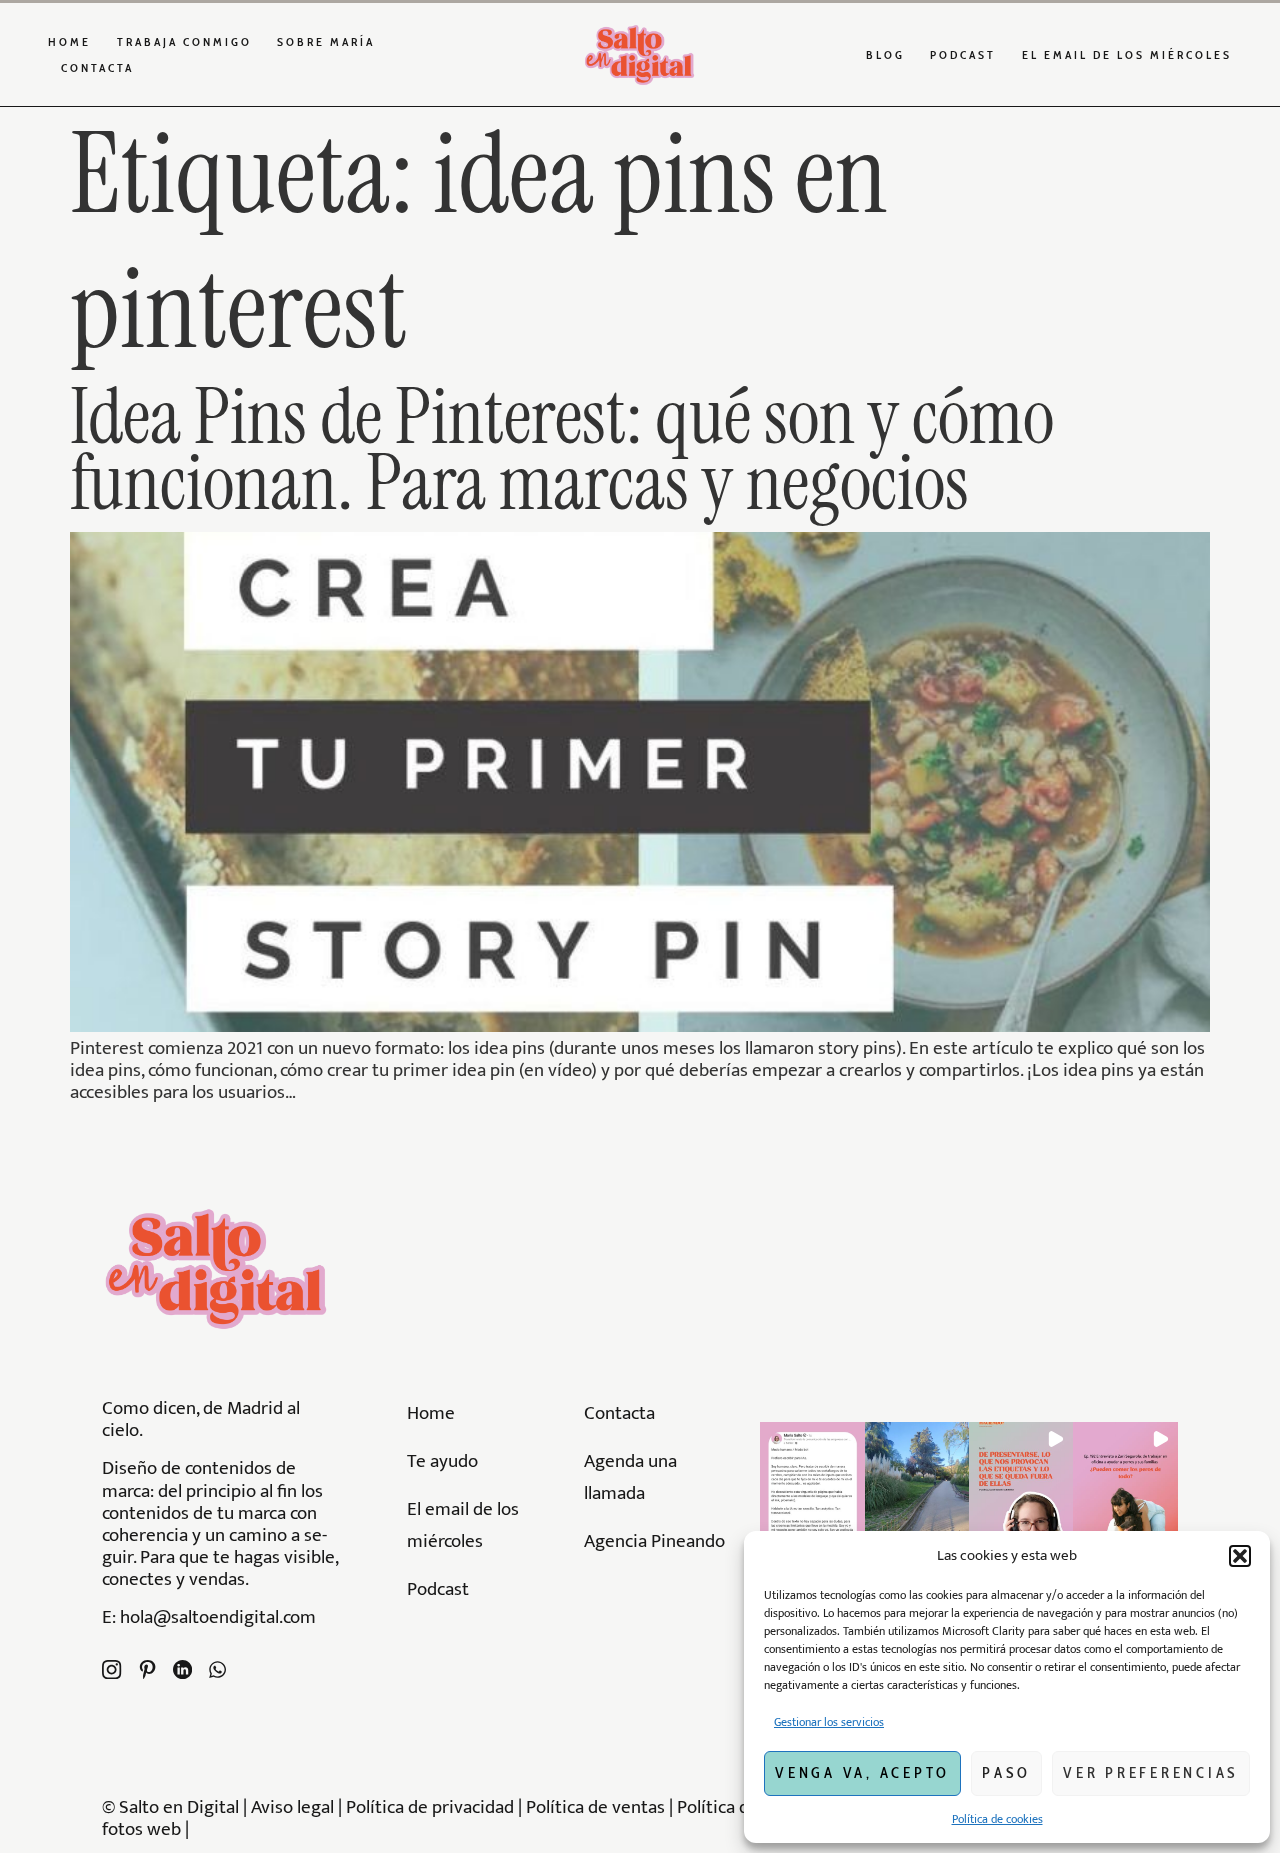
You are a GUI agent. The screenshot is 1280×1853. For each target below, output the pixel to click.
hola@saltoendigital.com (218, 1617)
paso (1006, 1773)
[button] (1240, 1556)
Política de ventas (595, 1807)
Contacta (97, 67)
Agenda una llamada (630, 1477)
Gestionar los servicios (829, 1722)
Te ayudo (442, 1461)
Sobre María (326, 41)
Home (69, 41)
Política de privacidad (432, 1807)
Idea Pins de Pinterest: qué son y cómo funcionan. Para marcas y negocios (562, 449)
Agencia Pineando (654, 1541)
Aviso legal (292, 1807)
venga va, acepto (862, 1773)
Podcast (963, 54)
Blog (885, 54)
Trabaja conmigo (184, 41)
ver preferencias (1151, 1773)
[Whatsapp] (217, 1669)
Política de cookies (997, 1819)
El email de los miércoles (1127, 54)
